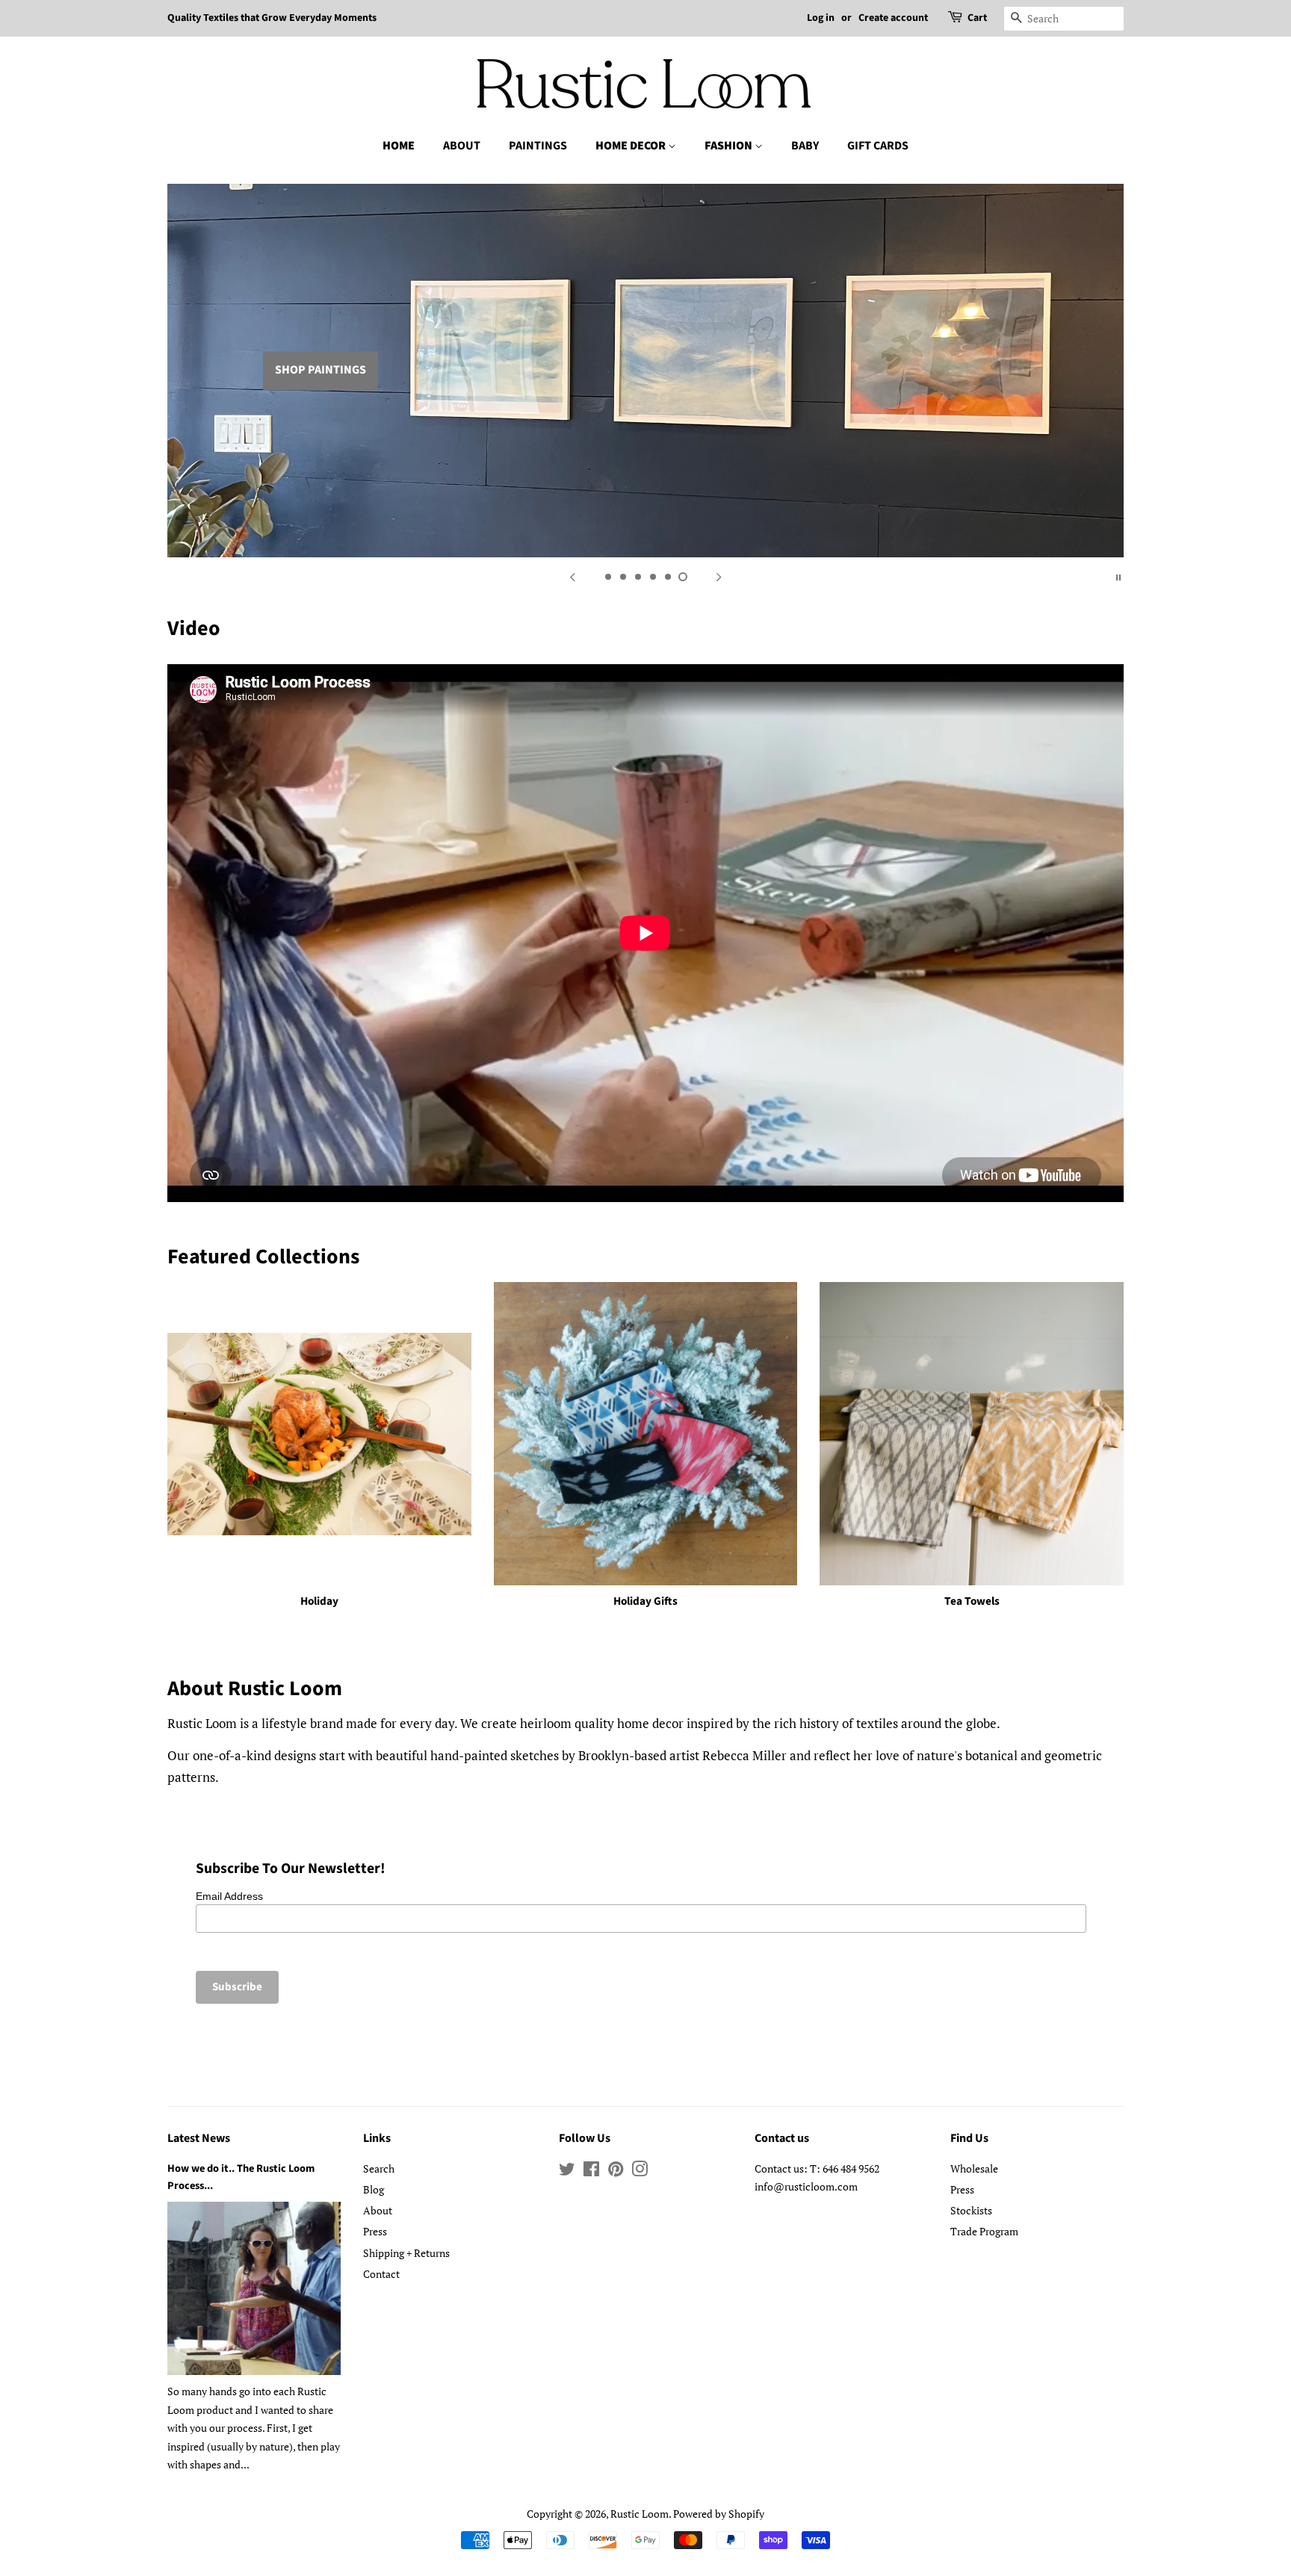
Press (375, 2231)
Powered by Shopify (719, 2514)
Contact (381, 2274)
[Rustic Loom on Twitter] (567, 2171)
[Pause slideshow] (1118, 576)
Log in (821, 18)
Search (379, 2168)
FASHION (730, 146)
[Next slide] (719, 576)
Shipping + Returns (406, 2253)
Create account (893, 18)
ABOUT (462, 146)
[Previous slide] (572, 576)
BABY (805, 146)
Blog (374, 2189)
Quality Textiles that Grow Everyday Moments (272, 18)
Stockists (971, 2210)
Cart (977, 18)
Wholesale (974, 2168)
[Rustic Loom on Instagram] (640, 2171)
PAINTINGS (538, 146)
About (378, 2210)
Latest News (199, 2138)
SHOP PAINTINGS (321, 371)
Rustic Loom (640, 2514)
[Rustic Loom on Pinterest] (616, 2171)
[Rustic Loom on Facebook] (591, 2171)
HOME (399, 146)
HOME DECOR (632, 146)
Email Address (229, 1896)
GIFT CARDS (878, 146)
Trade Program (984, 2231)
